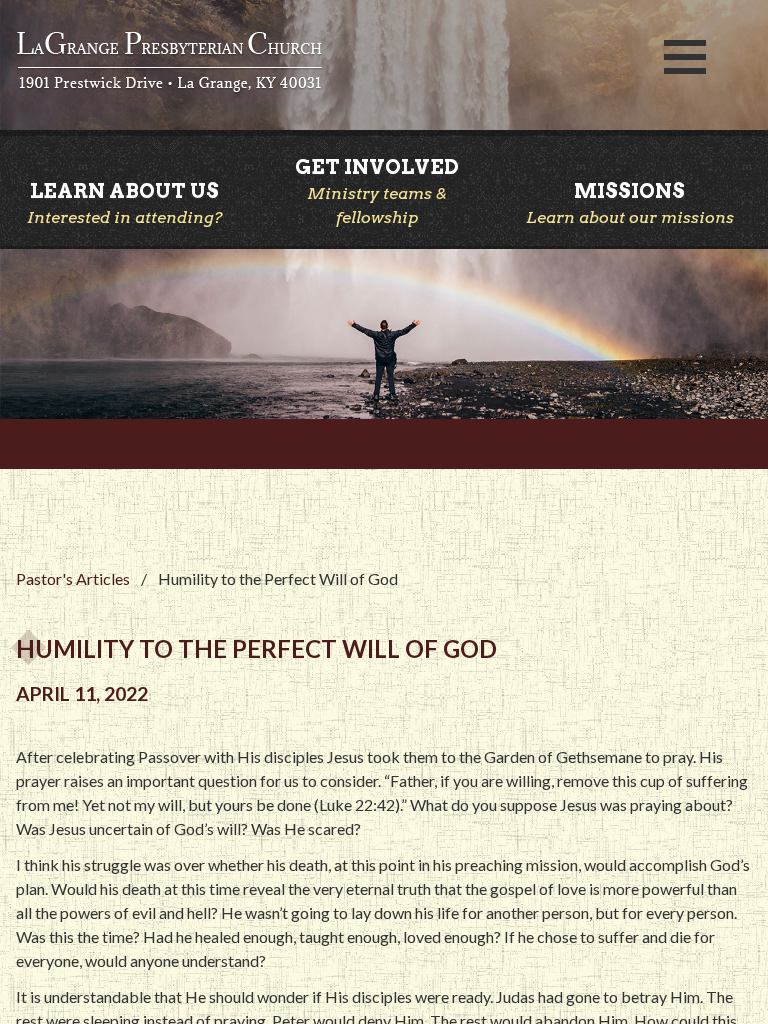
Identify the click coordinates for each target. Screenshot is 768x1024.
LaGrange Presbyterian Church (320, 63)
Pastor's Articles (73, 578)
